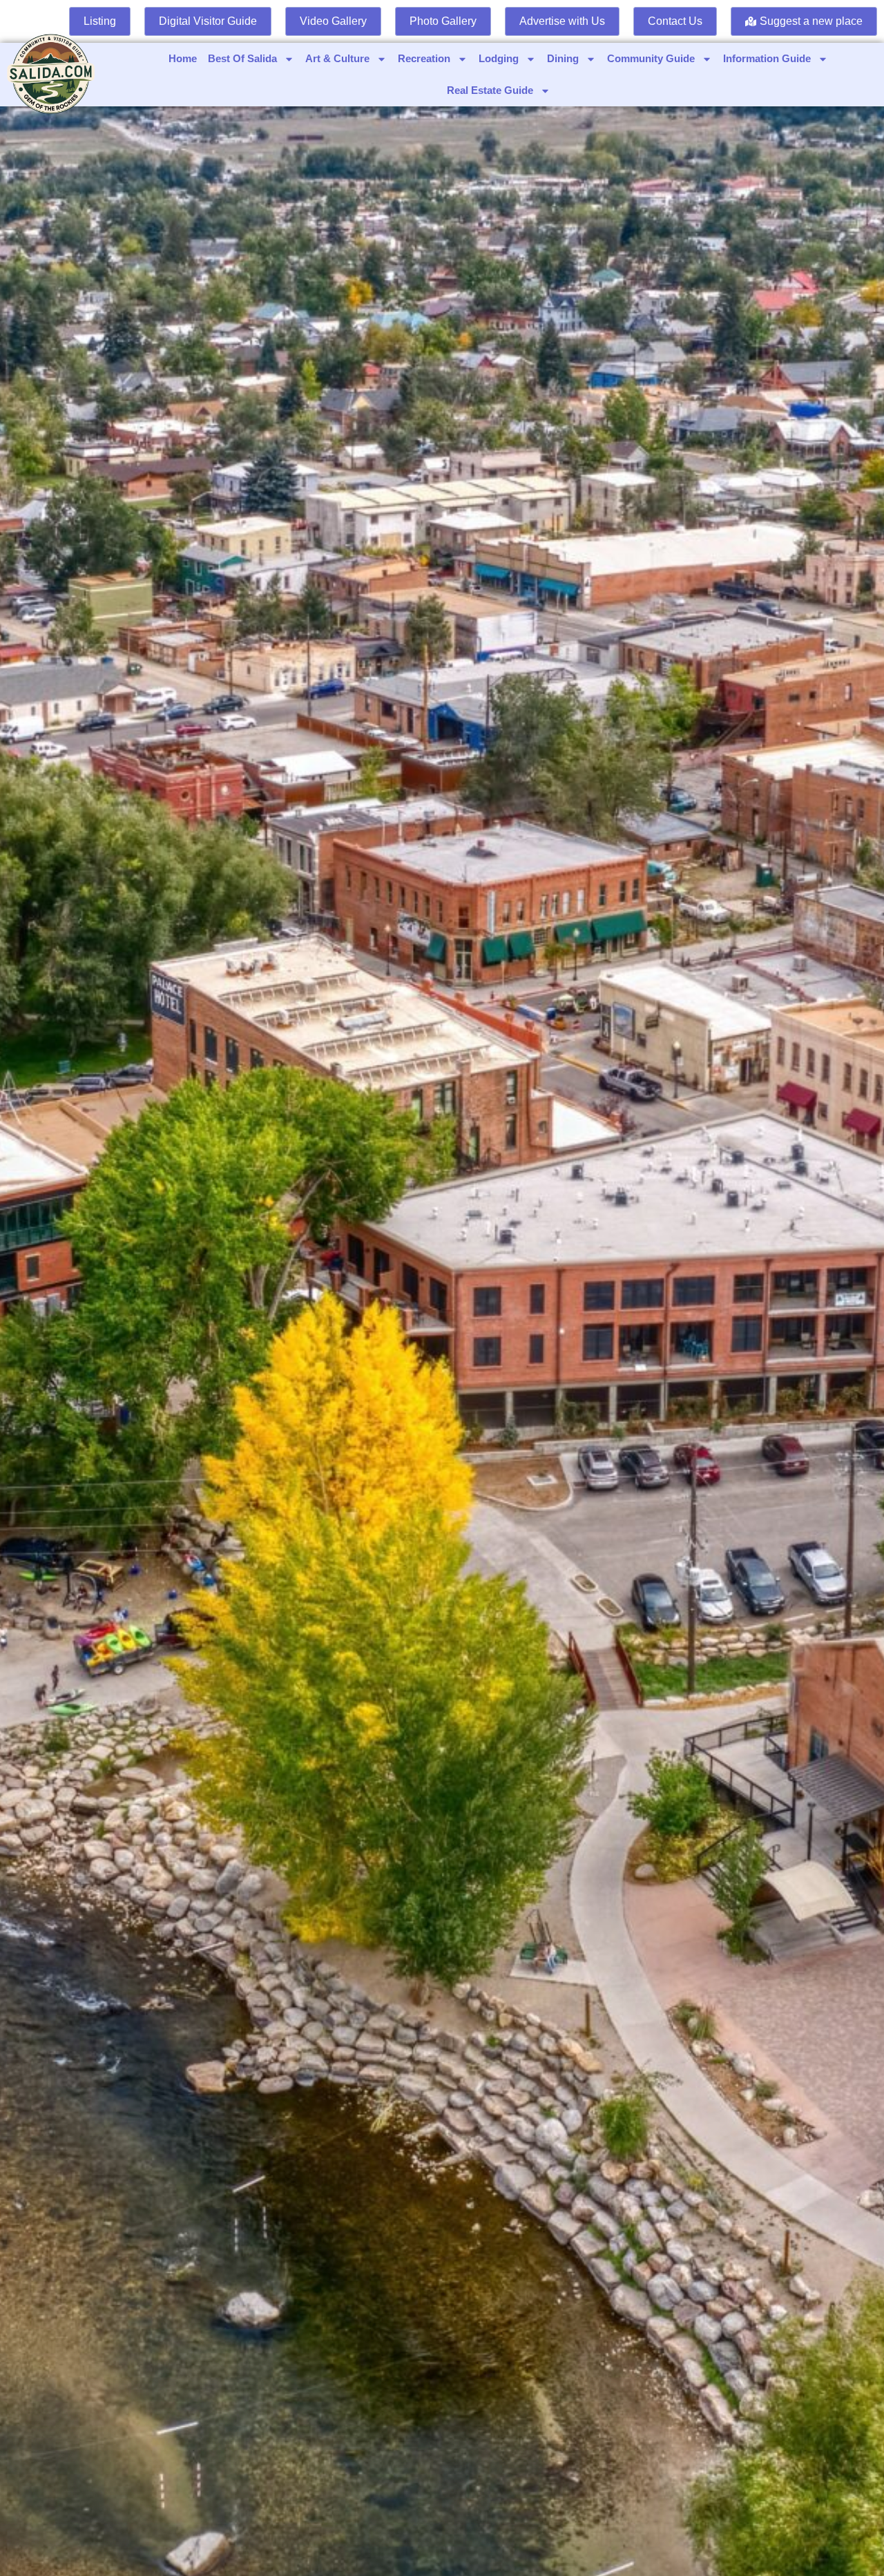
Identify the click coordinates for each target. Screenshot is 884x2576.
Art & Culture (337, 58)
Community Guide (651, 58)
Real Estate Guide (490, 90)
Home (183, 58)
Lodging (499, 58)
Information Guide (767, 58)
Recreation (424, 58)
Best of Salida (242, 58)
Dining (563, 58)
